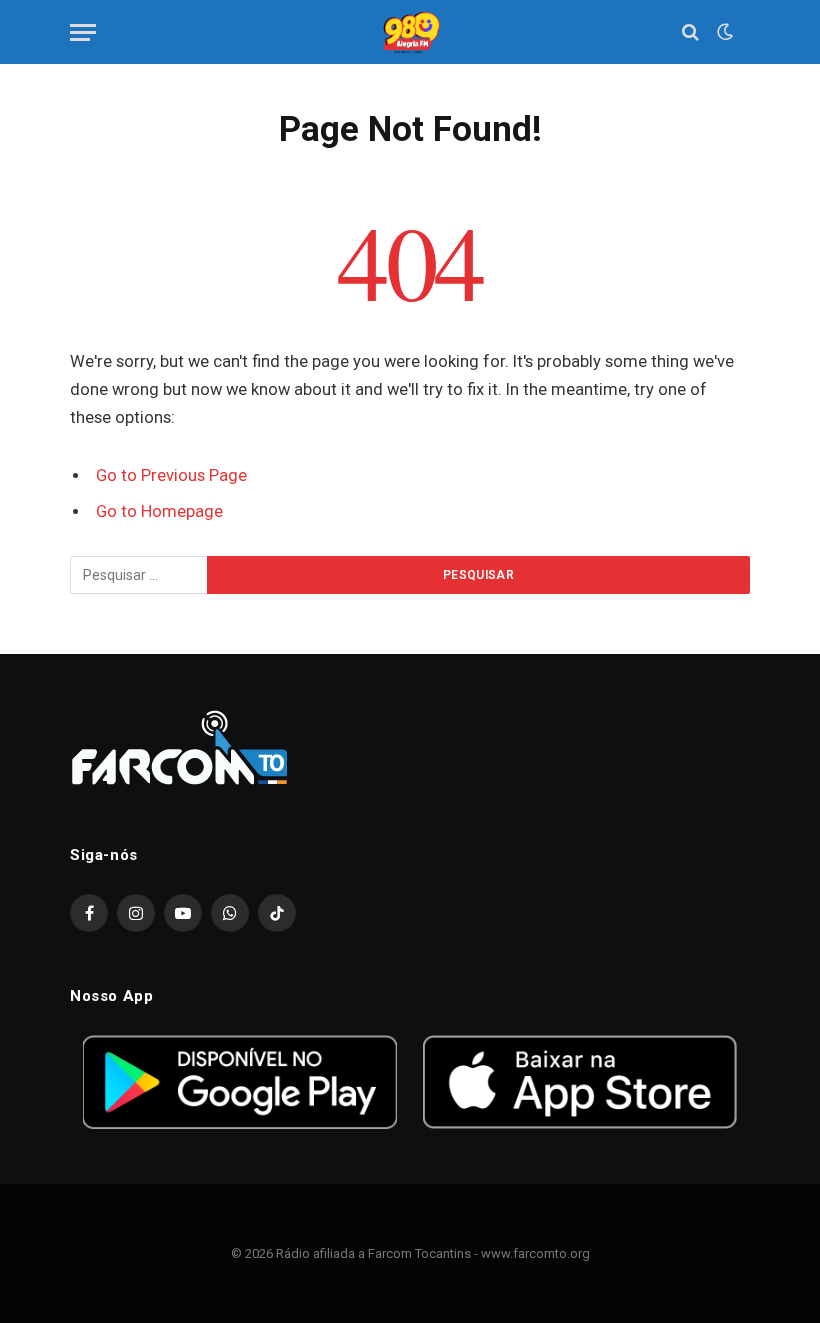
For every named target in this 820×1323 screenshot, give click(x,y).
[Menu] (83, 32)
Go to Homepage (159, 511)
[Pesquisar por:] (139, 575)
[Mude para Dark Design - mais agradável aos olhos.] (723, 32)
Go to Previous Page (171, 475)
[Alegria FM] (409, 32)
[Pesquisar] (690, 32)
